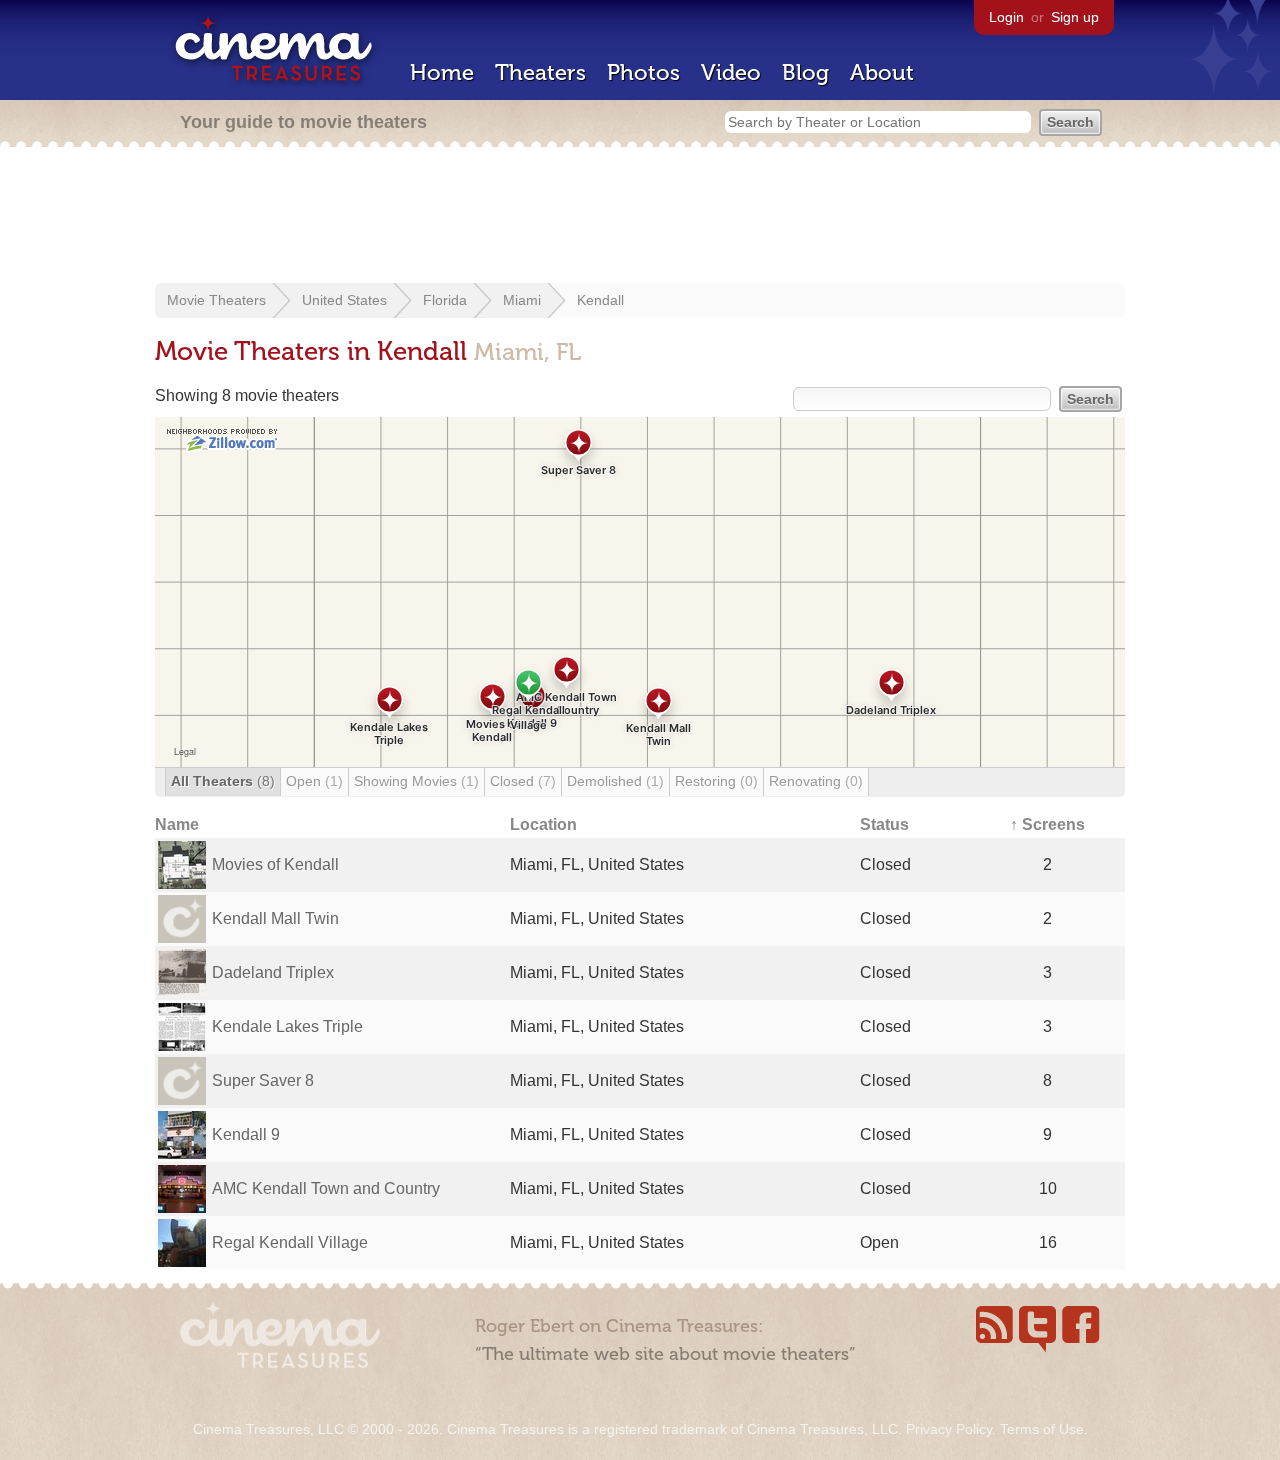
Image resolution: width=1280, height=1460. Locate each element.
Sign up (1075, 17)
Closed (523, 781)
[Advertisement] (640, 217)
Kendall (600, 300)
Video (731, 72)
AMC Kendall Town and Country (326, 1188)
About (882, 72)
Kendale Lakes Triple (287, 1026)
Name (177, 824)
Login (1006, 17)
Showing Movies (416, 781)
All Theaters (223, 781)
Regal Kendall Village (290, 1242)
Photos (643, 72)
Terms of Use (1042, 1429)
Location (543, 824)
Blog (805, 72)
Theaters (540, 72)
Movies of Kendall (275, 864)
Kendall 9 (246, 1134)
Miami (522, 300)
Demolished (615, 781)
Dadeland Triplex (273, 972)
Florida (445, 300)
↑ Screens (1047, 824)
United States (344, 300)
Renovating (816, 781)
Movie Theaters (216, 300)
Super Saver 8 (263, 1080)
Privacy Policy (949, 1429)
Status (884, 824)
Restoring (716, 781)
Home (442, 72)
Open (314, 781)
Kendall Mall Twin (275, 918)
